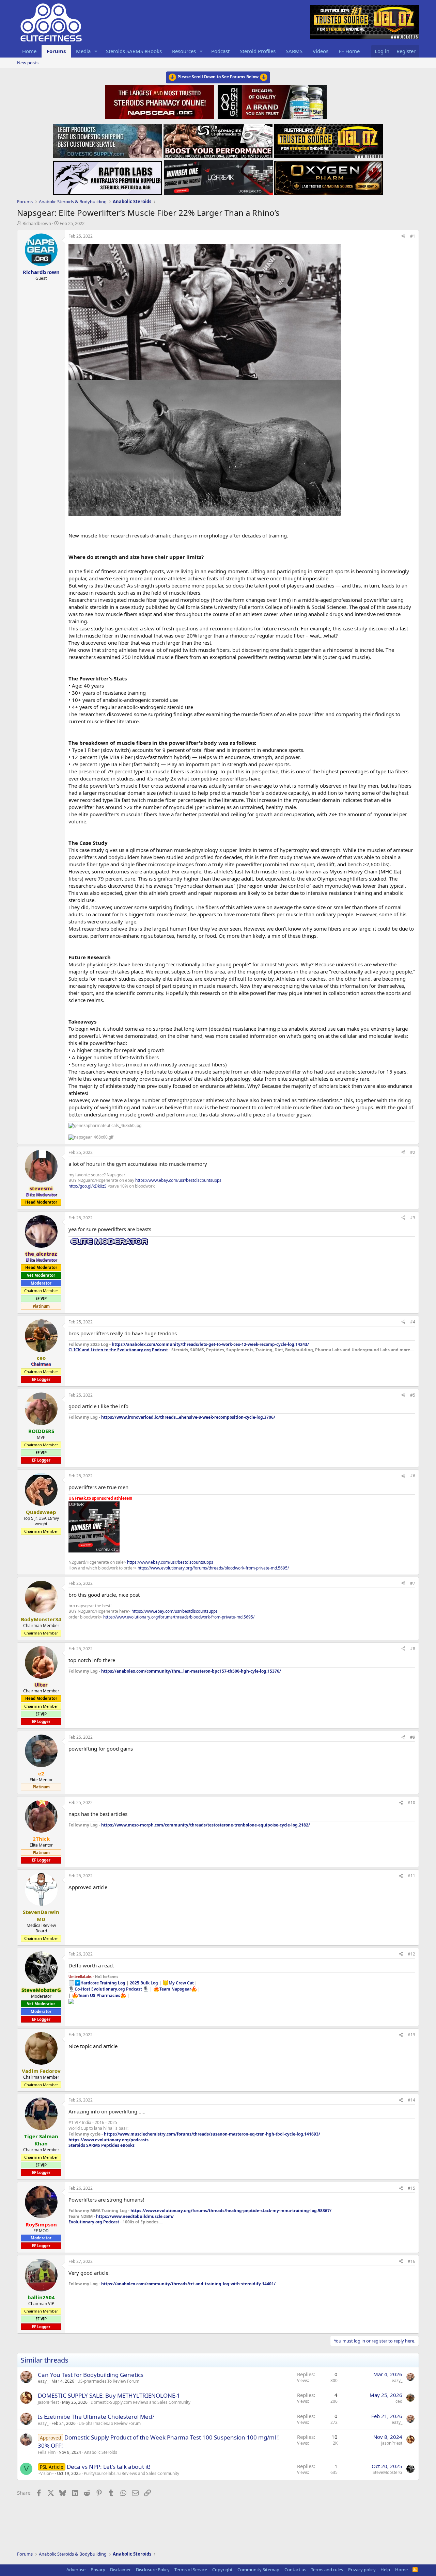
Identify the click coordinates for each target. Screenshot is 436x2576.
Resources (184, 51)
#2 (413, 1152)
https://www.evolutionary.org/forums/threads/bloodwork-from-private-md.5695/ (213, 1568)
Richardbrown (37, 223)
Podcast (220, 51)
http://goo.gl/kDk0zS (88, 1186)
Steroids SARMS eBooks (134, 51)
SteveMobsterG (387, 2472)
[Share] (403, 236)
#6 (413, 1476)
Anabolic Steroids (101, 2452)
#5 (413, 1395)
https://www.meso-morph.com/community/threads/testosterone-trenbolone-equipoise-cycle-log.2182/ (206, 1825)
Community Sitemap (258, 2570)
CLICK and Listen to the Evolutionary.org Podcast (118, 1350)
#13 (411, 2035)
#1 (413, 236)
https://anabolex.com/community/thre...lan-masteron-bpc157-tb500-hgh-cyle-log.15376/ (191, 1671)
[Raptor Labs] (108, 176)
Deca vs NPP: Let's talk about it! (109, 2467)
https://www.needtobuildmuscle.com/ (135, 2216)
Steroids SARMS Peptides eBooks (102, 2145)
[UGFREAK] (218, 176)
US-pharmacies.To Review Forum (108, 2381)
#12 (411, 1954)
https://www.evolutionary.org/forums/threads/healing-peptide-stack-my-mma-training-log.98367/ (231, 2211)
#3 (413, 1218)
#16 (411, 2261)
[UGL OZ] (328, 139)
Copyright (222, 2570)
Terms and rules (327, 2570)
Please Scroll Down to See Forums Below (218, 77)
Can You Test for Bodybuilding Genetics (91, 2375)
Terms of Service (191, 2570)
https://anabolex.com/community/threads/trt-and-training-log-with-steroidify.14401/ (188, 2284)
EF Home (349, 51)
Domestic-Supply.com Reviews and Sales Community (141, 2402)
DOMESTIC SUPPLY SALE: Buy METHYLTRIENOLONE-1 (109, 2395)
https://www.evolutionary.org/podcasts (108, 2140)
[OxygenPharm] (329, 176)
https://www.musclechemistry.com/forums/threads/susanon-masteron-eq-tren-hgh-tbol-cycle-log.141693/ (212, 2134)
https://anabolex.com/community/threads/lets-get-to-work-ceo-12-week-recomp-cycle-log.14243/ (210, 1344)
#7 (413, 1583)
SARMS (294, 51)
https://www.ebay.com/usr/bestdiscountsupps (178, 1180)
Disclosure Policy (153, 2570)
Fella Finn (47, 2452)
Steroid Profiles (258, 51)
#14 (411, 2100)
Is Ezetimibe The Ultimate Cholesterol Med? (96, 2417)
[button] (96, 51)
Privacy (98, 2570)
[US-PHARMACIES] (218, 139)
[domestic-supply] (108, 139)
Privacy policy (362, 2570)
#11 (411, 1876)
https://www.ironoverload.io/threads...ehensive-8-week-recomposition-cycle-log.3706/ (188, 1417)
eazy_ (43, 2381)
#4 (413, 1322)
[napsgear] (161, 101)
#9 (413, 1737)
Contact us (295, 2570)
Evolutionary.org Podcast (94, 2222)
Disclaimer (120, 2570)
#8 (413, 1649)
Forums (56, 51)
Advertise (76, 2570)
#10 (411, 1802)
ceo (399, 2401)
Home (29, 51)
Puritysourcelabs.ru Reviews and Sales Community (131, 2473)
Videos (321, 51)
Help (385, 2570)
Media (83, 51)
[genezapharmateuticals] (271, 101)
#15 (411, 2188)
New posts (28, 63)
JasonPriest (48, 2402)
